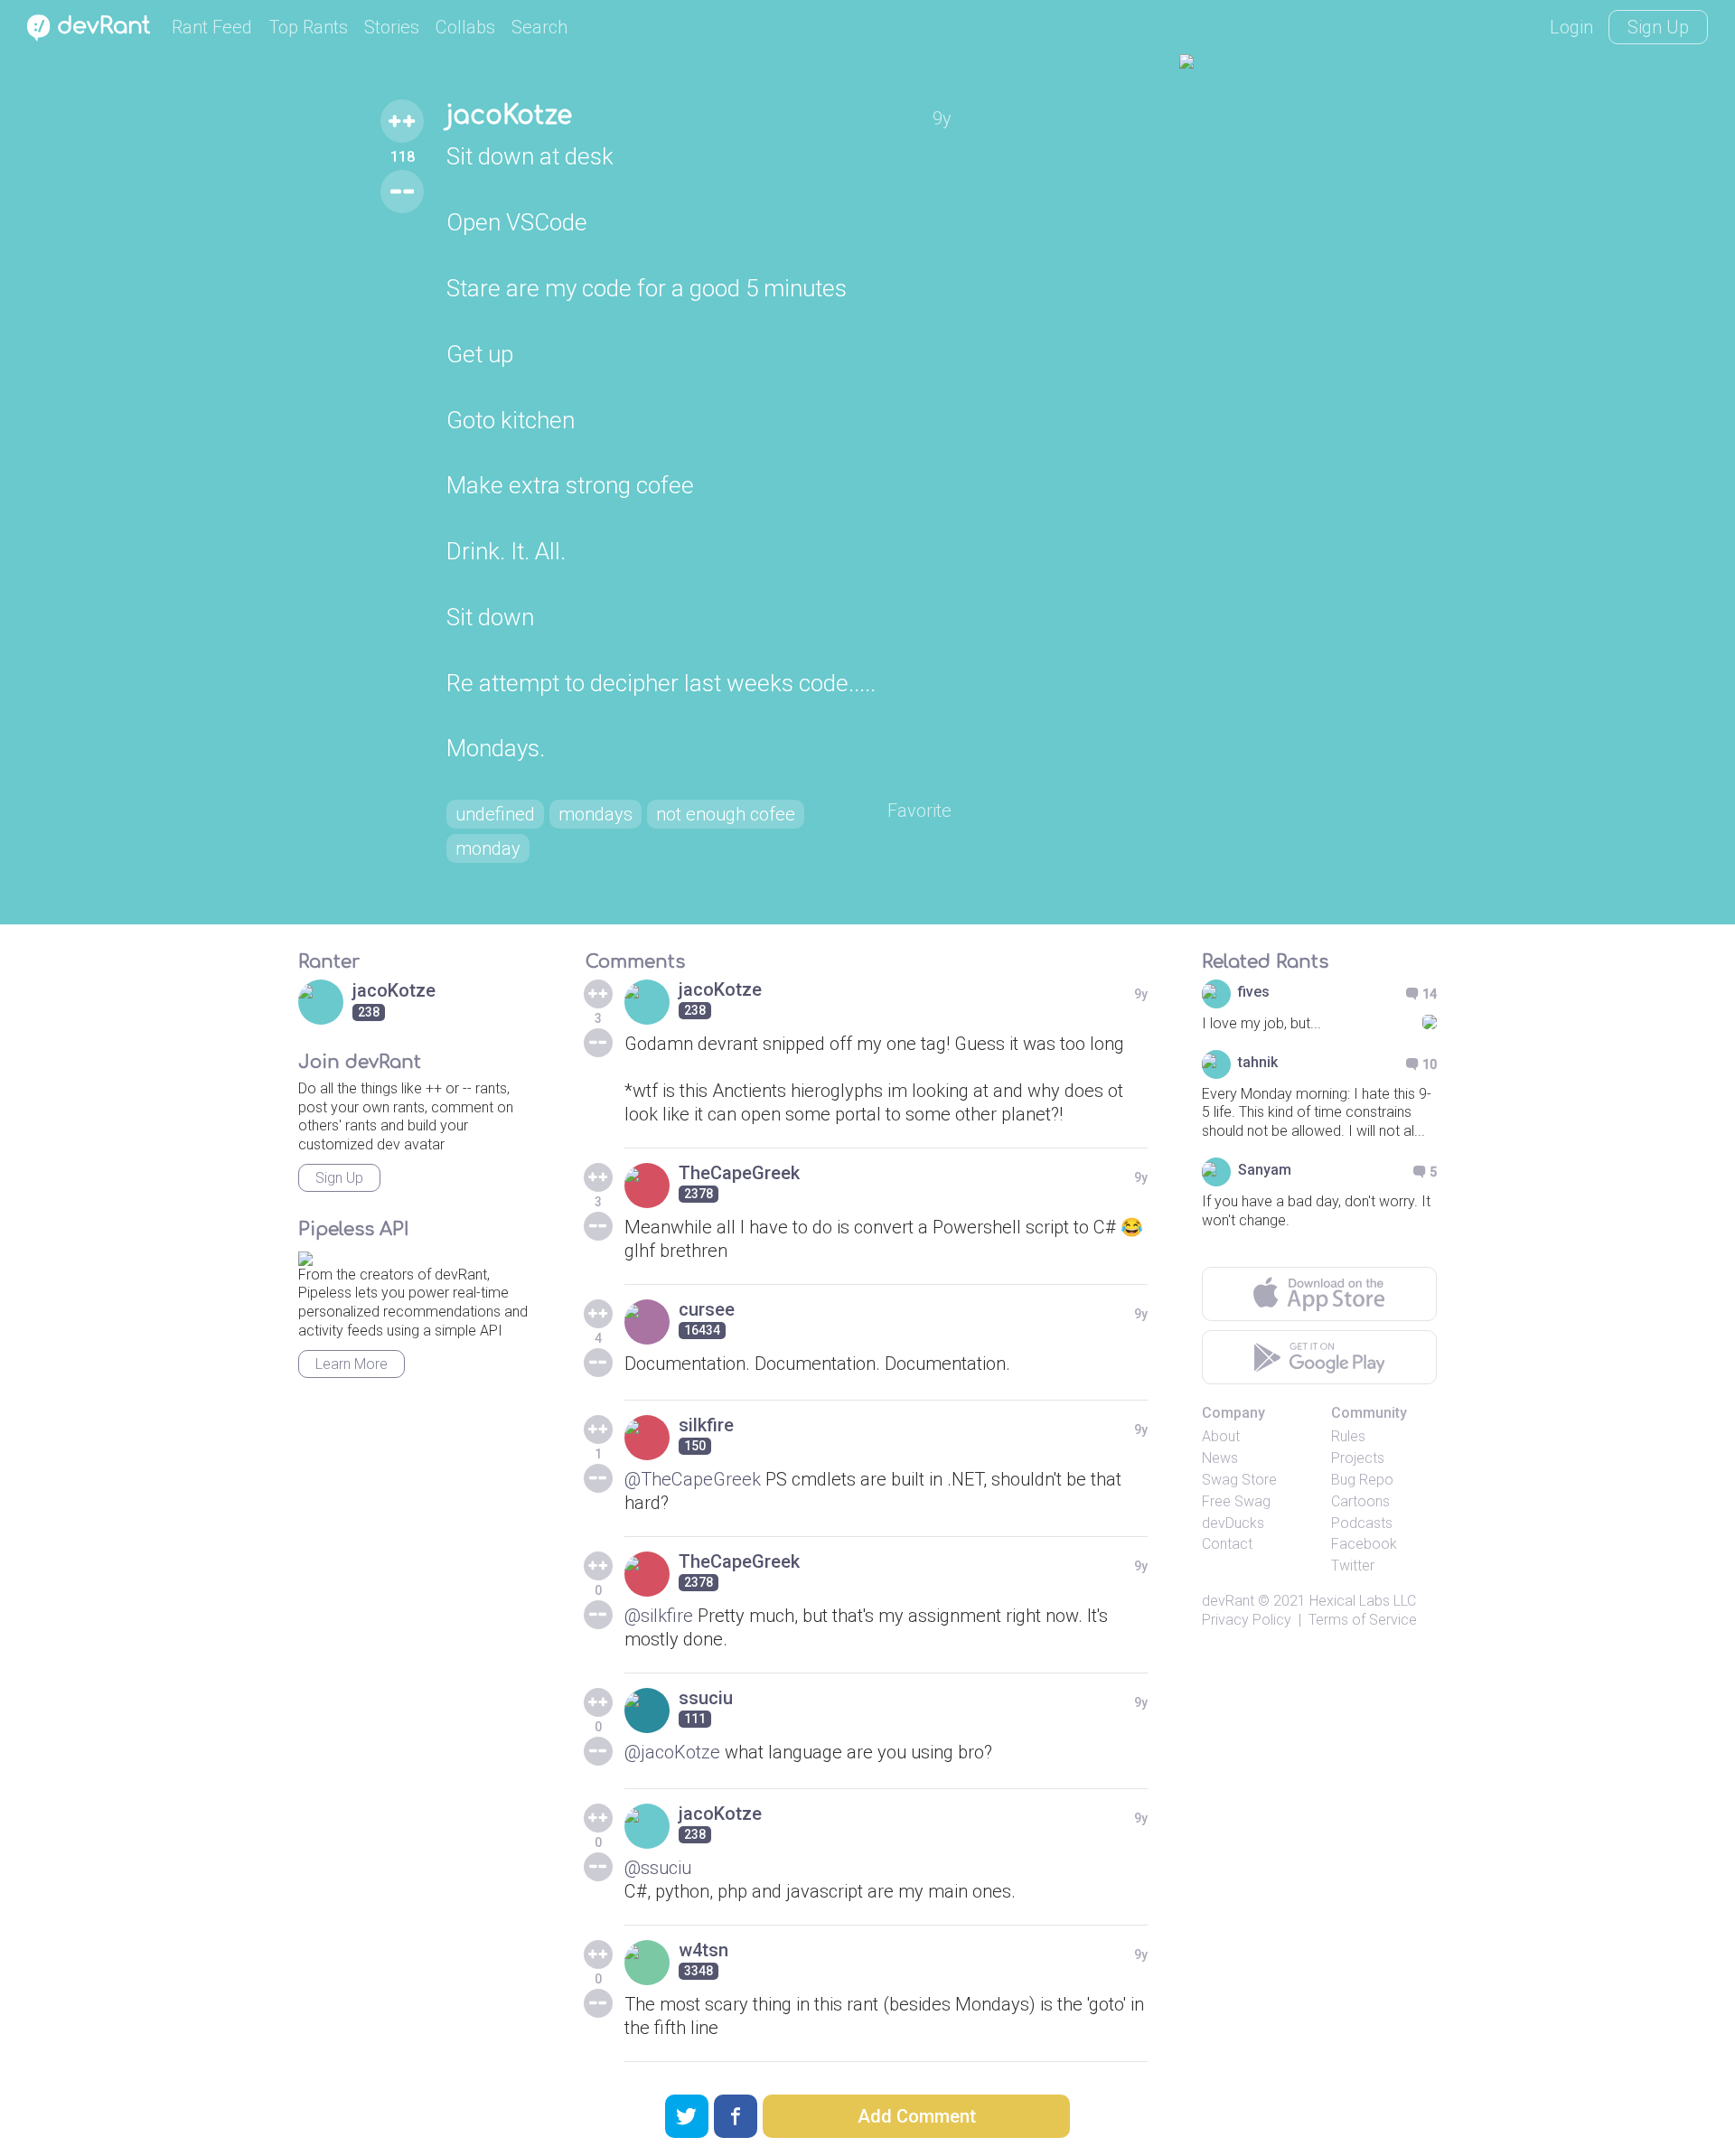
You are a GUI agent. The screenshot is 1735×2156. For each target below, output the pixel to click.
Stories (392, 27)
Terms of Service (1363, 1620)
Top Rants (308, 27)
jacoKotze (509, 116)
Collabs (465, 27)
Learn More (352, 1364)
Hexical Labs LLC (1363, 1601)
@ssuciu (658, 1868)
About (1221, 1436)
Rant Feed (212, 27)
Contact (1227, 1544)
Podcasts (1362, 1523)
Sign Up (1658, 27)
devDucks (1233, 1523)
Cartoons (1360, 1501)
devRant (1228, 1601)
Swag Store (1239, 1480)
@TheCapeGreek (693, 1479)
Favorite (919, 811)
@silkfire (659, 1616)
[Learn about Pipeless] (305, 1256)
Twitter (1353, 1565)
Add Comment (917, 2116)
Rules (1348, 1436)
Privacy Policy (1247, 1620)
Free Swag (1236, 1501)
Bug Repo (1362, 1480)
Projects (1358, 1458)
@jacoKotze (672, 1752)
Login (1571, 27)
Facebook (1364, 1544)
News (1220, 1458)
